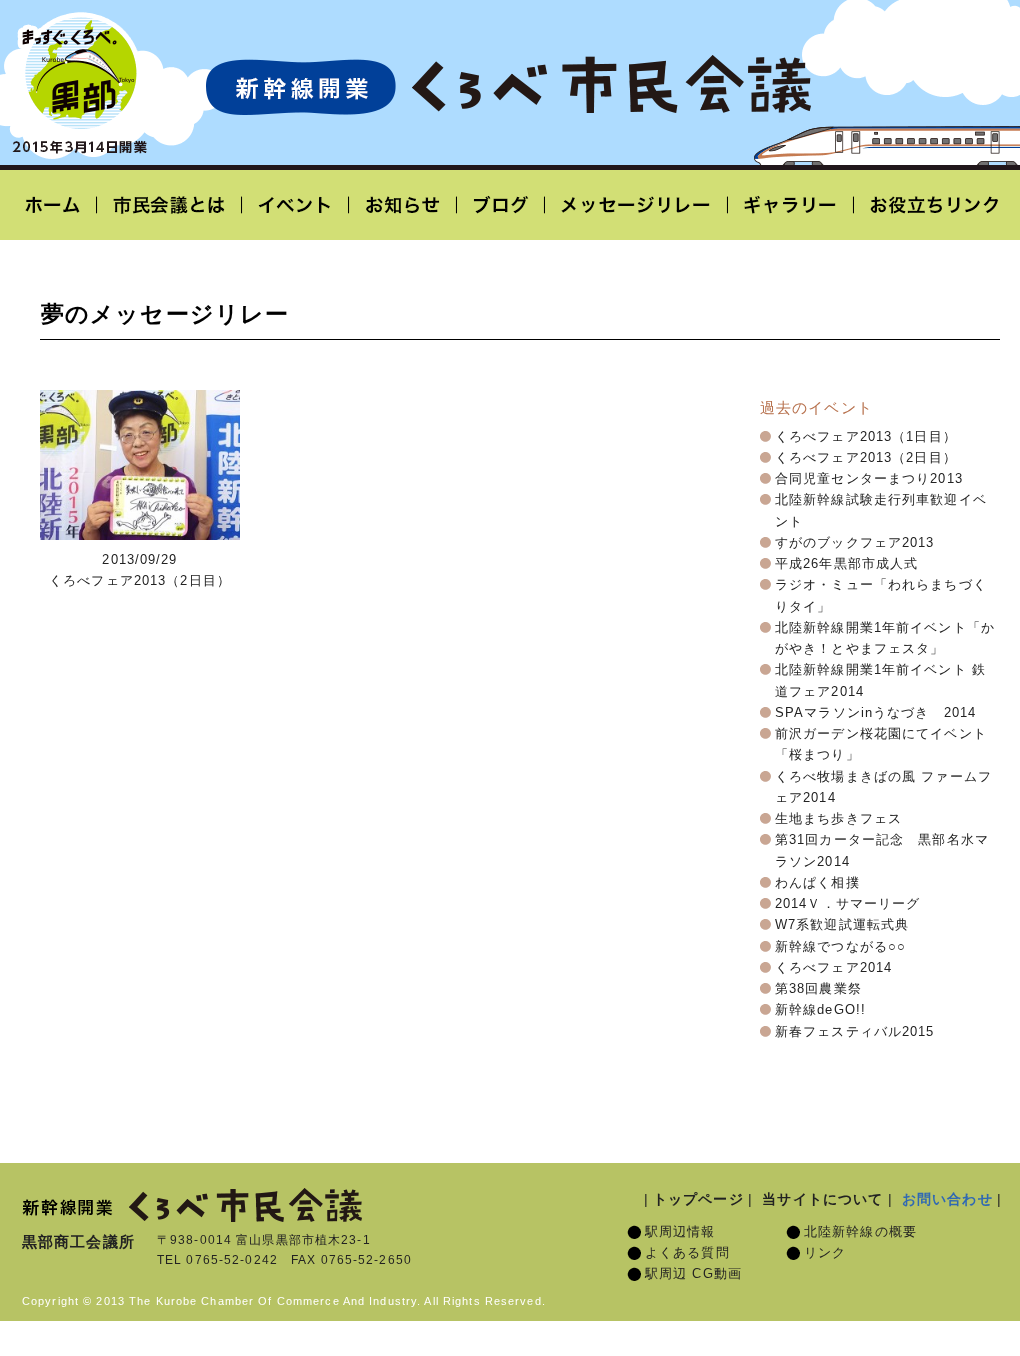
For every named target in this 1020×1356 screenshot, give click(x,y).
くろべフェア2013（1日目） (866, 437)
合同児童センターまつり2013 (869, 479)
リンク (825, 1253)
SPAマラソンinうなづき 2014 (875, 713)
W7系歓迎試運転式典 (842, 925)
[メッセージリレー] (636, 205)
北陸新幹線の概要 (860, 1232)
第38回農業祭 (818, 989)
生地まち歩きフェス (838, 819)
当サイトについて (822, 1199)
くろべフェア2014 (833, 968)
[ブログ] (501, 205)
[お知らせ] (403, 205)
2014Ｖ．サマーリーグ (847, 904)
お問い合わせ (947, 1199)
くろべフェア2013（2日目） (866, 458)
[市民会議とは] (169, 205)
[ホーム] (59, 205)
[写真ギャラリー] (791, 205)
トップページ (698, 1199)
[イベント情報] (295, 205)
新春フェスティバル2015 (855, 1032)
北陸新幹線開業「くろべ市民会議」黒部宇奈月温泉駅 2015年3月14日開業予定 (508, 86)
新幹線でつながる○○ (840, 947)
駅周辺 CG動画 (693, 1274)
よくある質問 (687, 1253)
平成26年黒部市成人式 (846, 564)
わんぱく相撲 (817, 883)
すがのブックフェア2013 (855, 543)
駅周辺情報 (680, 1232)
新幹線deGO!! (820, 1010)
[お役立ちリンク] (928, 205)
